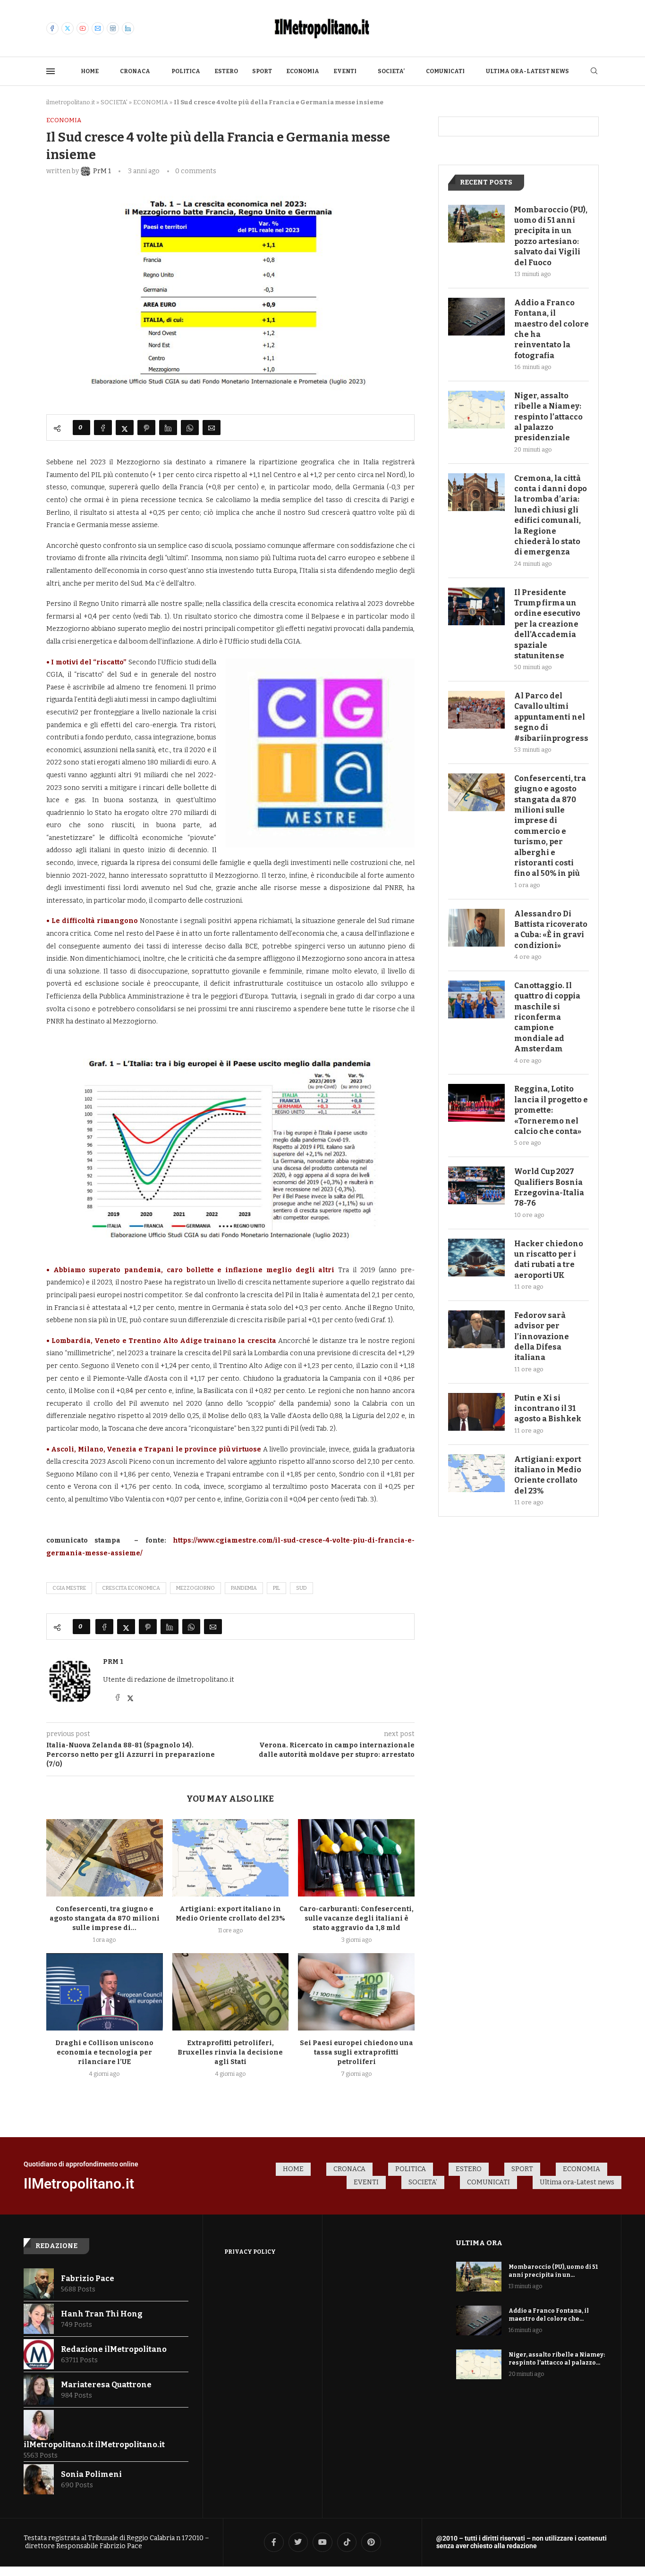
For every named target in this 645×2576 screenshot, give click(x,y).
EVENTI (345, 71)
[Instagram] (113, 28)
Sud (301, 1588)
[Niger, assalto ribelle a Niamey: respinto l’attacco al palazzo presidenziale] (476, 410)
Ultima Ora (479, 2243)
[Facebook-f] (274, 2542)
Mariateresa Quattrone (106, 2385)
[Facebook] (52, 28)
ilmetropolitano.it (71, 102)
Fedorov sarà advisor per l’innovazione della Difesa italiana (542, 1337)
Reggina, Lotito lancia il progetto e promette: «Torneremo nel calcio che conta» (551, 1110)
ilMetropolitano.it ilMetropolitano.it (94, 2445)
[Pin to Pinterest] (146, 428)
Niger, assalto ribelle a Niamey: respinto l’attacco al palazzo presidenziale (548, 417)
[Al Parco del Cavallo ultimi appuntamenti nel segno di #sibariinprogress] (476, 710)
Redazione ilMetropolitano (114, 2349)
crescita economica (131, 1588)
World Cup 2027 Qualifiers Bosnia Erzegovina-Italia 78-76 (549, 1187)
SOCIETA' (114, 102)
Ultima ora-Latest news (527, 71)
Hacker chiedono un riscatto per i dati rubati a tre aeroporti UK (549, 1259)
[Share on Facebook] (103, 428)
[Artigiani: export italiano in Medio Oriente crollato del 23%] (231, 1858)
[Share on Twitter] (125, 428)
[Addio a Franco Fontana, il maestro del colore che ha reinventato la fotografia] (476, 317)
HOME (90, 71)
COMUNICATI (445, 71)
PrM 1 (113, 1662)
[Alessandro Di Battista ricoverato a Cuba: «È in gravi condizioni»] (476, 928)
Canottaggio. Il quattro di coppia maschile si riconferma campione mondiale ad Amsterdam (547, 1017)
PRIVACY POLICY (250, 2252)
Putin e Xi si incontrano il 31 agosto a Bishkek (548, 1409)
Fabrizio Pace (88, 2278)
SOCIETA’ (391, 71)
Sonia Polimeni (91, 2474)
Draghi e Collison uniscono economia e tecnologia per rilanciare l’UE (104, 2052)
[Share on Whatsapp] (190, 428)
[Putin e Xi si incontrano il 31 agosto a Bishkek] (476, 1412)
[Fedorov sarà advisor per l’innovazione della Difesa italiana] (476, 1329)
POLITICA (186, 71)
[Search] (594, 71)
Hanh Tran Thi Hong (102, 2314)
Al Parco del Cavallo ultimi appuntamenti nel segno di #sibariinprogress (551, 717)
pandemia (244, 1588)
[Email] (98, 28)
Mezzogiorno (195, 1588)
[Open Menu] (51, 71)
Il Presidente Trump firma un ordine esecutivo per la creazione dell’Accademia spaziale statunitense (547, 624)
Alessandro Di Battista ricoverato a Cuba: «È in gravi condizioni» (551, 930)
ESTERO (226, 71)
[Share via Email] (212, 428)
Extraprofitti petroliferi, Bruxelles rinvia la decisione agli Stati (230, 2052)
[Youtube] (83, 28)
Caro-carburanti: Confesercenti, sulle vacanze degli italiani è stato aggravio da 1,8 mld (356, 1918)
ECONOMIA (303, 71)
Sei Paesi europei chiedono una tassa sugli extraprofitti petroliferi (356, 2052)
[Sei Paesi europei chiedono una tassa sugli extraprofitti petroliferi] (356, 1992)
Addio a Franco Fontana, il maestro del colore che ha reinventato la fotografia (552, 329)
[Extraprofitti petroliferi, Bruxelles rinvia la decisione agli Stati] (231, 1992)
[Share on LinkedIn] (168, 428)
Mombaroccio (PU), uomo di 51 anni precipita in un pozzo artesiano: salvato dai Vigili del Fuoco (551, 236)
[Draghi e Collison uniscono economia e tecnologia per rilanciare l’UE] (105, 1992)
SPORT (262, 71)
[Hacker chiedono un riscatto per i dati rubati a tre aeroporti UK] (476, 1258)
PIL (276, 1588)
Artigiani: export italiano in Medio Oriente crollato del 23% (548, 1475)
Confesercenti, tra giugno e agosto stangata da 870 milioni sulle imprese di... (105, 1918)
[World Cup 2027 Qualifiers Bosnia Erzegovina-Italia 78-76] (476, 1185)
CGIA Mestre (69, 1588)
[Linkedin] (128, 28)
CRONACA (135, 71)
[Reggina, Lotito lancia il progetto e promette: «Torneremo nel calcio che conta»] (476, 1103)
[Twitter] (68, 28)
